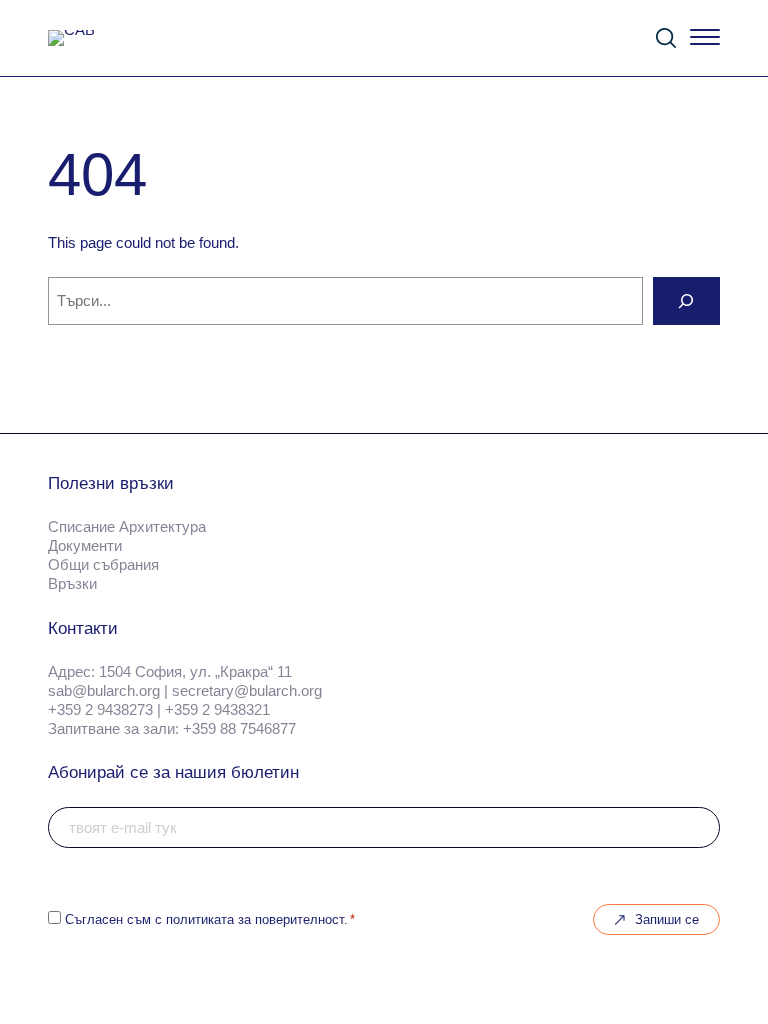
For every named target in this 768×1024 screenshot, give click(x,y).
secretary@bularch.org (247, 691)
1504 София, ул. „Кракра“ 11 (195, 672)
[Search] (686, 301)
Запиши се (667, 919)
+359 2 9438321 (217, 710)
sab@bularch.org (104, 691)
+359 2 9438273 (100, 710)
